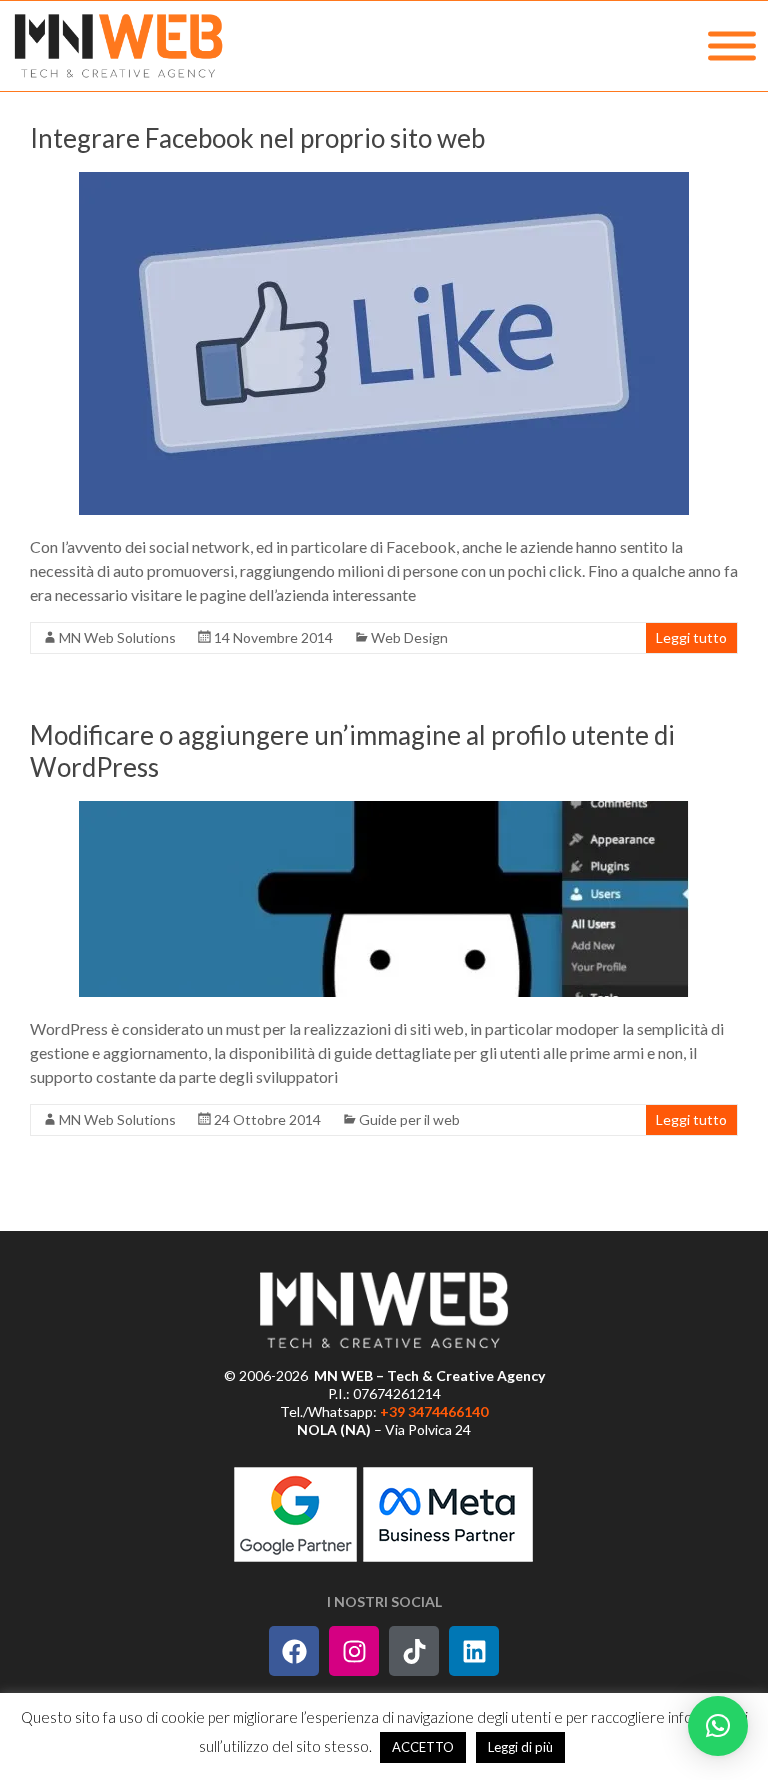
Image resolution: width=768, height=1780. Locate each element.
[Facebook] (294, 1651)
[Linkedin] (474, 1651)
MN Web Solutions (117, 637)
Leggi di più (520, 1747)
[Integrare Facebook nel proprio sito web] (384, 343)
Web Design (409, 637)
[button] (718, 1726)
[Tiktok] (414, 1651)
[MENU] (732, 46)
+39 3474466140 (434, 1411)
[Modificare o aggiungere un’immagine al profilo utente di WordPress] (384, 899)
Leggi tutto (691, 637)
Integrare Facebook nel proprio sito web (257, 138)
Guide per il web (409, 1119)
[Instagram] (354, 1651)
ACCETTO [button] (423, 1747)
